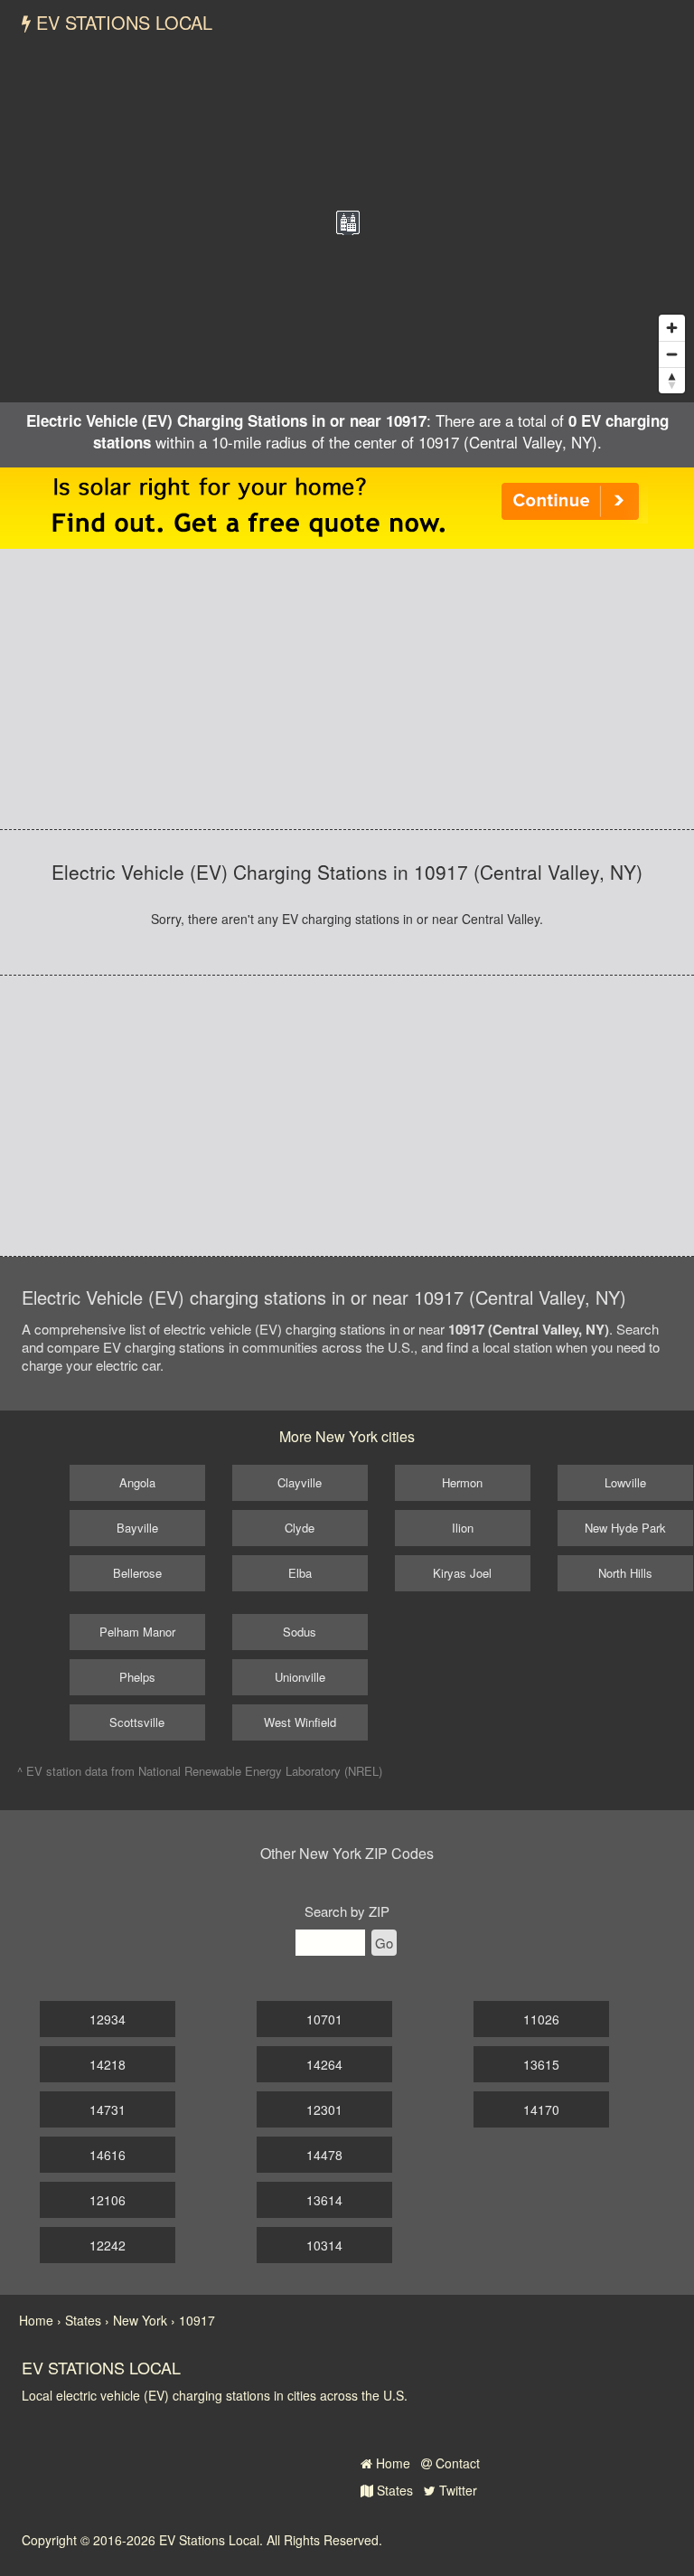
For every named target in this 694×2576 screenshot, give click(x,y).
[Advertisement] (347, 689)
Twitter (456, 2490)
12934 (108, 2019)
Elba (300, 1573)
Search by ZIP (347, 1911)
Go (384, 1943)
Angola (137, 1482)
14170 (541, 2109)
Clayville (300, 1482)
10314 (324, 2245)
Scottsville (137, 1722)
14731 (108, 2109)
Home (391, 2463)
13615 (541, 2064)
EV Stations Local (122, 22)
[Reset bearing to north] (672, 380)
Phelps (137, 1677)
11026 (541, 2019)
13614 (324, 2200)
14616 (108, 2155)
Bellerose (137, 1573)
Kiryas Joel (462, 1573)
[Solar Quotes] (347, 505)
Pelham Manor (137, 1632)
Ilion (463, 1528)
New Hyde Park (625, 1528)
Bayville (137, 1528)
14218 (108, 2064)
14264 (324, 2064)
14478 (324, 2155)
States (393, 2490)
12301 (324, 2109)
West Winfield (300, 1722)
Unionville (300, 1677)
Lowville (625, 1482)
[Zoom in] (672, 328)
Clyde (300, 1528)
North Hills (625, 1573)
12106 (108, 2200)
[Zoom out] (672, 354)
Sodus (300, 1632)
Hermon (462, 1482)
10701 (324, 2019)
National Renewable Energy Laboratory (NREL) (260, 1771)
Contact (456, 2463)
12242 (108, 2245)
